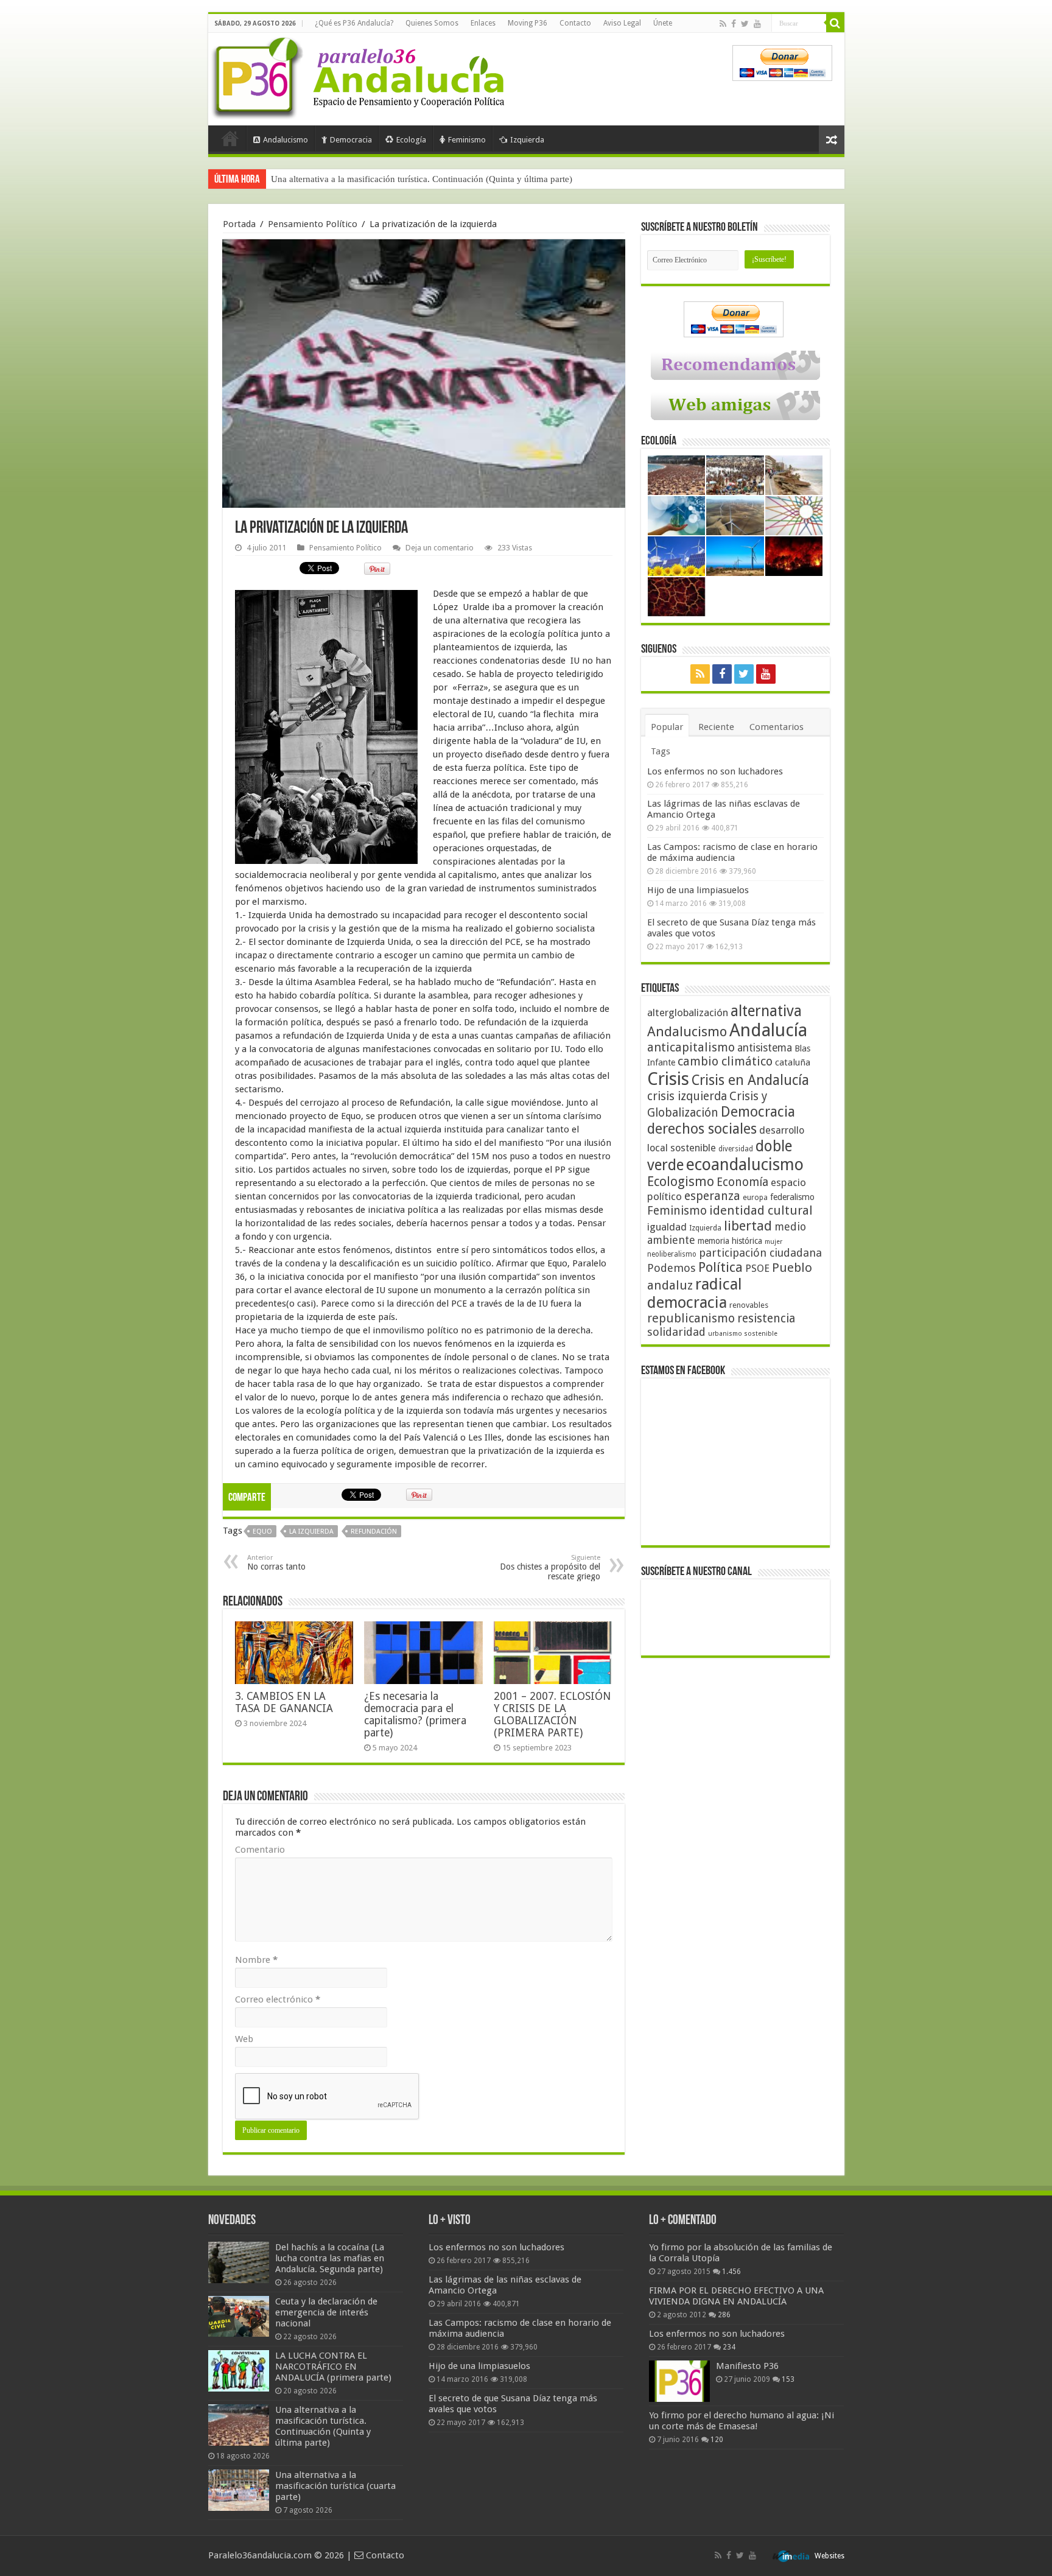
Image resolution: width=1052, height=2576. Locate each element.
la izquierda (311, 1532)
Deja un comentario (440, 548)
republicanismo (691, 1318)
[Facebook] (734, 24)
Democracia (351, 140)
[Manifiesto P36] (679, 2381)
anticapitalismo (691, 1048)
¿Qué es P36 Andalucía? (354, 23)
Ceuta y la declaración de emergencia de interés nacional (326, 2312)
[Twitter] (745, 24)
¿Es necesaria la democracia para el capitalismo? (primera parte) (415, 1714)
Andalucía (768, 1030)
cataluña (793, 1062)
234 (729, 2347)
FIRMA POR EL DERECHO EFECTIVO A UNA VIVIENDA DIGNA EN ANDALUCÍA (736, 2296)
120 (717, 2440)
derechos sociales (702, 1129)
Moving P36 (528, 23)
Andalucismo (286, 140)
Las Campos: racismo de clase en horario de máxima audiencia (732, 852)
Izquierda (527, 140)
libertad (748, 1226)
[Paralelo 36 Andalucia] (360, 75)
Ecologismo (681, 1181)
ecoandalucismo (745, 1164)
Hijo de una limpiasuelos (698, 890)
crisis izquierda (687, 1096)
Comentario (260, 1850)
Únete (663, 23)
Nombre (256, 1960)
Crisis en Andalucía (750, 1080)
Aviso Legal (622, 23)
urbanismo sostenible (743, 1334)
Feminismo (467, 140)
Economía (742, 1182)
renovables (749, 1305)
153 (788, 2379)
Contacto (575, 23)
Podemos (672, 1268)
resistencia (766, 1318)
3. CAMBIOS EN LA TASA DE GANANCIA (284, 1702)
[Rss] (723, 24)
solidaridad (676, 1332)
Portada (230, 138)
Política (721, 1267)
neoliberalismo (672, 1254)
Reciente (716, 727)
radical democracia (695, 1293)
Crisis (668, 1079)
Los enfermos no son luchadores (715, 771)
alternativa (766, 1011)
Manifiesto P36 (747, 2366)
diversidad (736, 1149)
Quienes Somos (432, 23)
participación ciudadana (760, 1253)
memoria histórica (730, 1241)
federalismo (792, 1197)
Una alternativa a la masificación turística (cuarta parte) (376, 179)
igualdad (667, 1227)
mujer (773, 1242)
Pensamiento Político (313, 224)
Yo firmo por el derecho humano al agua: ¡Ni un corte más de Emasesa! (742, 2421)
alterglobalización (688, 1013)
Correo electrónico (278, 1999)
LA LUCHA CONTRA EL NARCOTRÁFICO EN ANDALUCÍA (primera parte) (333, 2367)
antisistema (765, 1048)
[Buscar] (835, 23)
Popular (667, 727)
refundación (374, 1532)
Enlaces (483, 23)
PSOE (757, 1269)
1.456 (731, 2272)
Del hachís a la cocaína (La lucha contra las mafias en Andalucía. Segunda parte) (330, 2258)
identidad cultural (761, 1210)
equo (262, 1532)
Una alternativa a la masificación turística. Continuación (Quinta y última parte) (323, 2426)
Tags (661, 751)
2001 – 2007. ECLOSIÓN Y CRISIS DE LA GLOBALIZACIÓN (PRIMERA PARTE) (552, 1714)
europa (755, 1198)
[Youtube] (757, 24)
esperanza (712, 1196)
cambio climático (725, 1062)
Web (244, 2039)
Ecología (411, 140)
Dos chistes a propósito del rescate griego (550, 1567)
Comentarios (777, 727)
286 (724, 2315)
